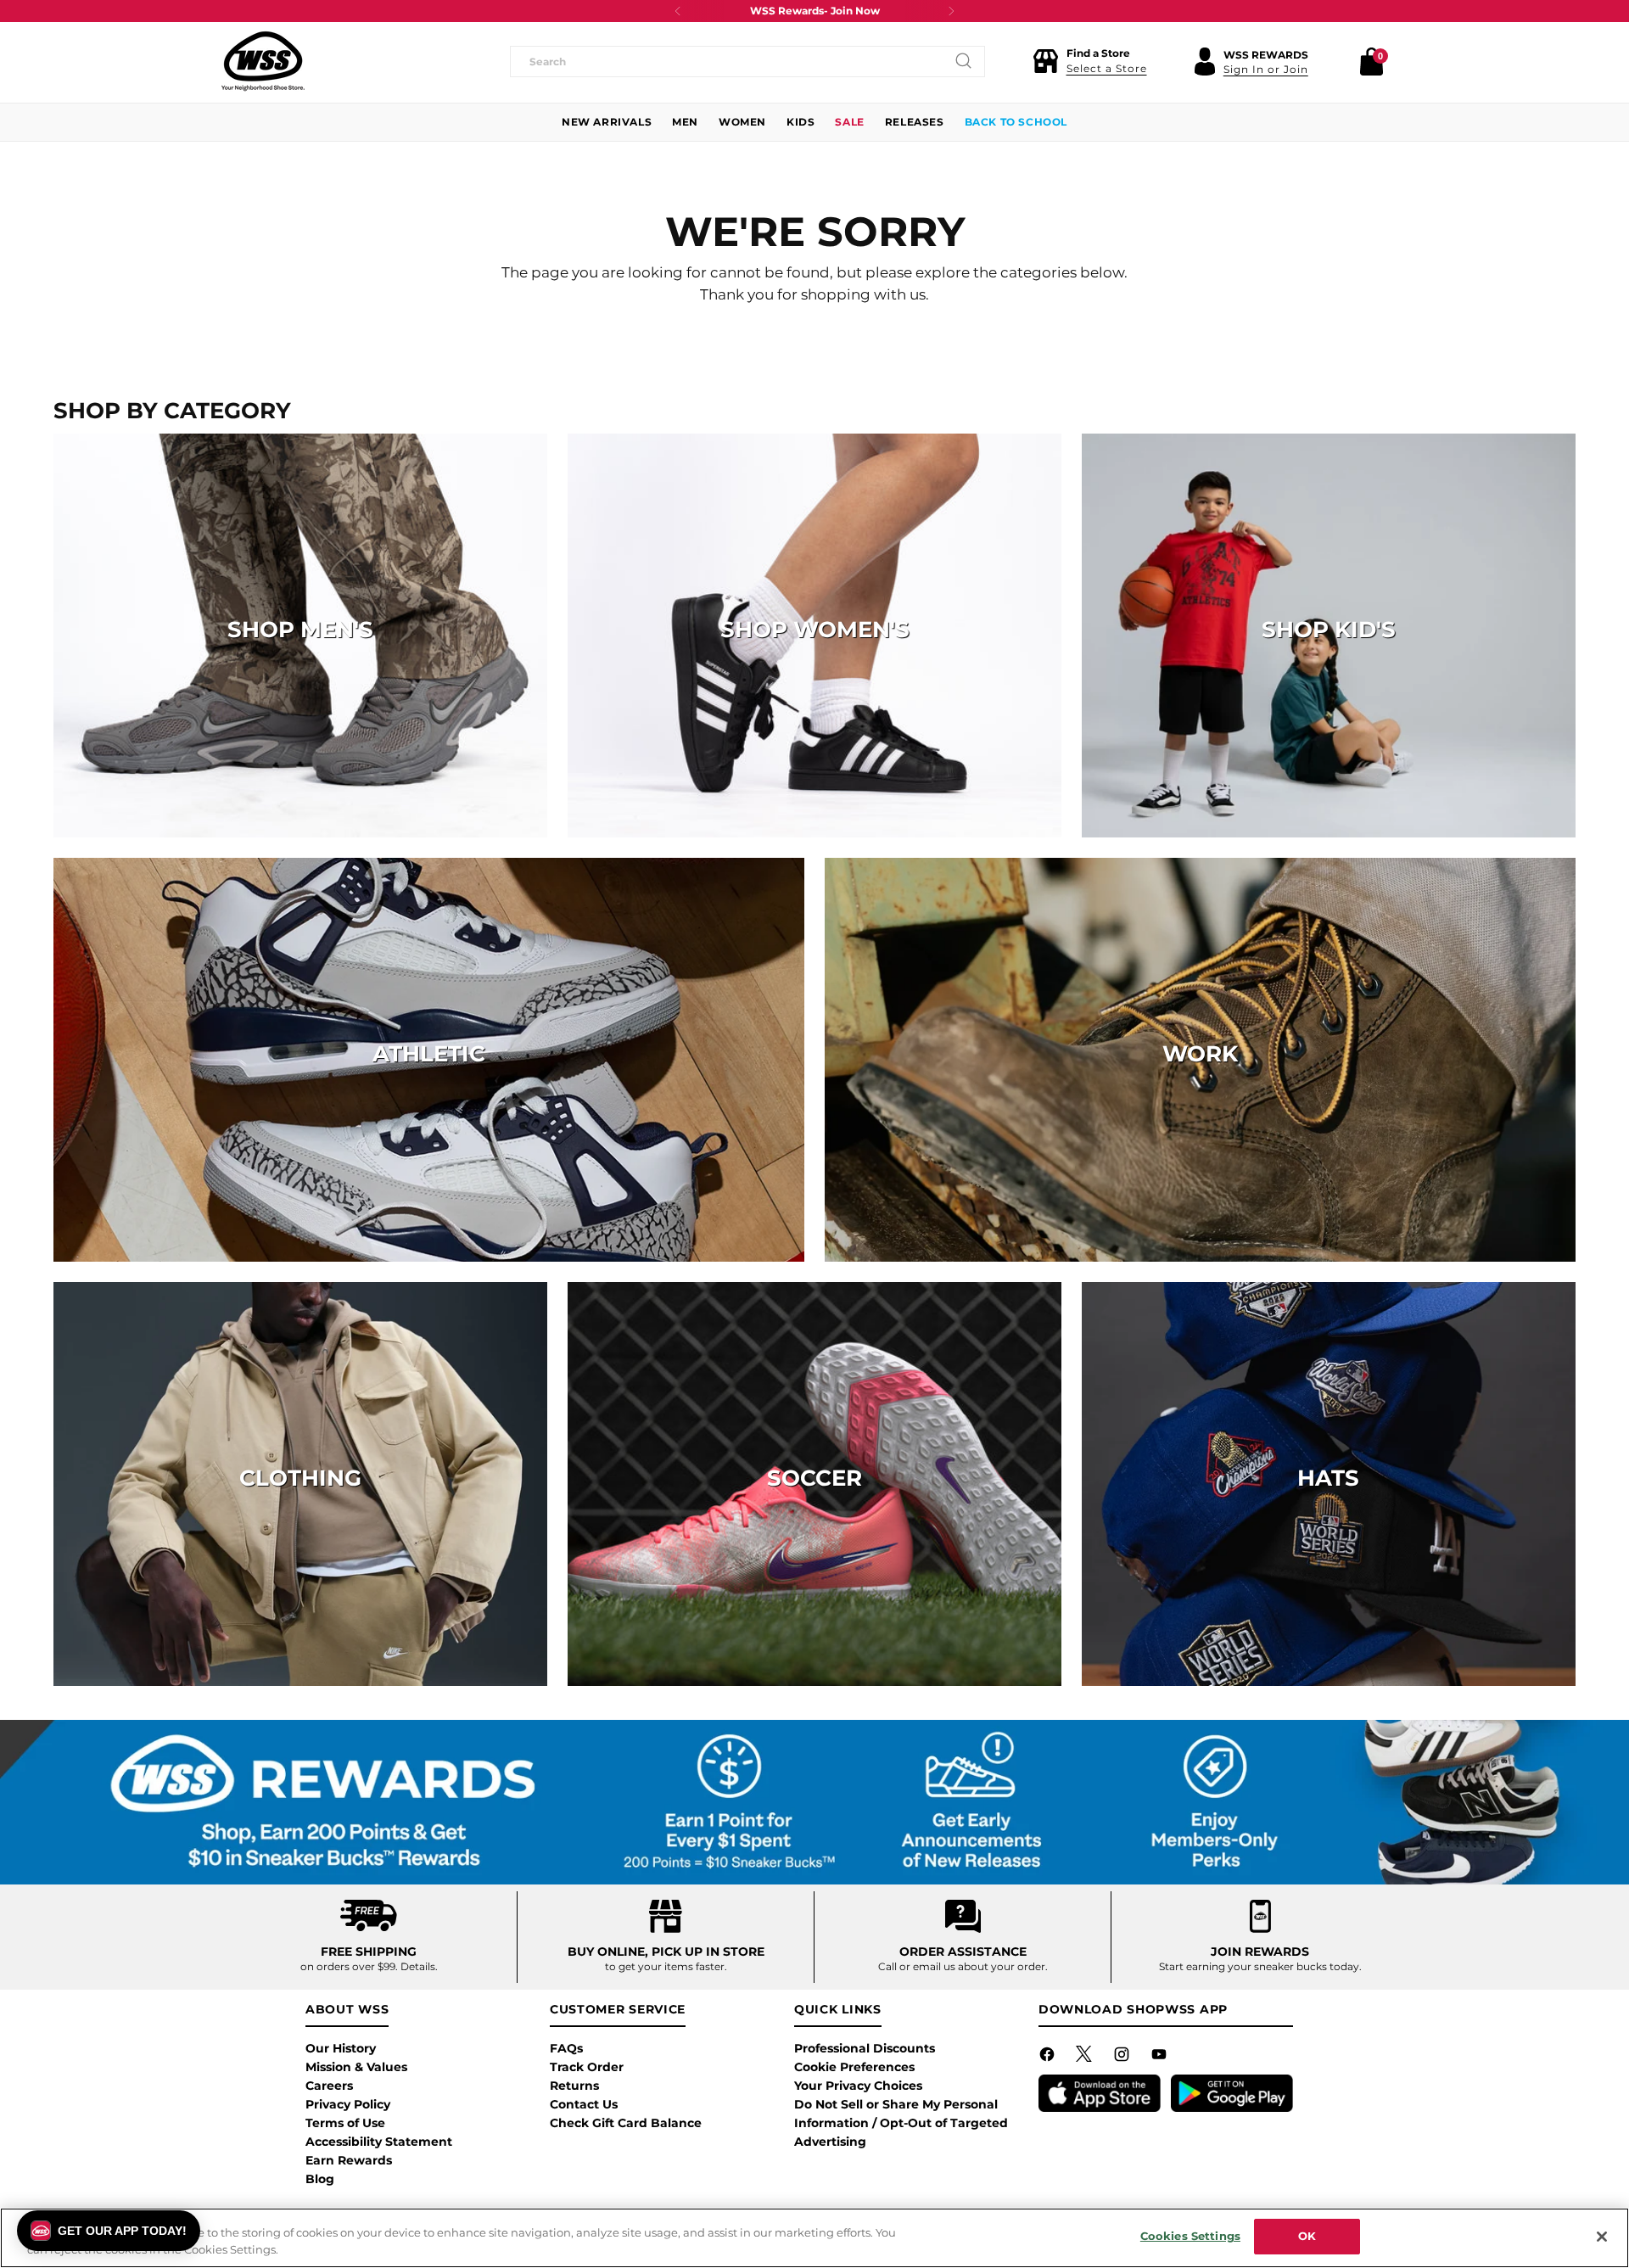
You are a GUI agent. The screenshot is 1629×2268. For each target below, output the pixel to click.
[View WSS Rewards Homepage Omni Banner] (815, 1803)
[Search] (964, 61)
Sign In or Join (1266, 69)
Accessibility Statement (379, 2142)
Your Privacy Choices (858, 2086)
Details (418, 1966)
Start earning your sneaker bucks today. (1260, 1966)
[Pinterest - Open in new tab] (1086, 2058)
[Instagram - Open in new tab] (1123, 2058)
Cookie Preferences (854, 2067)
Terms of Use (345, 2123)
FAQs (566, 2048)
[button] (1090, 61)
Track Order (587, 2067)
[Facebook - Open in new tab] (1049, 2058)
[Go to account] (1205, 61)
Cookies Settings (1190, 2236)
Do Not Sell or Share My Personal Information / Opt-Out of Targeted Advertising (901, 2123)
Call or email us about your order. (963, 1966)
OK (1307, 2236)
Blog (320, 2179)
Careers (329, 2086)
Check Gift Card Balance (626, 2123)
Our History (341, 2048)
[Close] (1602, 2237)
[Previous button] (678, 11)
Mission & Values (356, 2067)
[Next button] (951, 11)
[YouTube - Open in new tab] (1161, 2058)
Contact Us (584, 2104)
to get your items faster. (666, 1966)
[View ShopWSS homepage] (263, 61)
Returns (574, 2086)
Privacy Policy (348, 2104)
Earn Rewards (349, 2160)
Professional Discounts (865, 2048)
